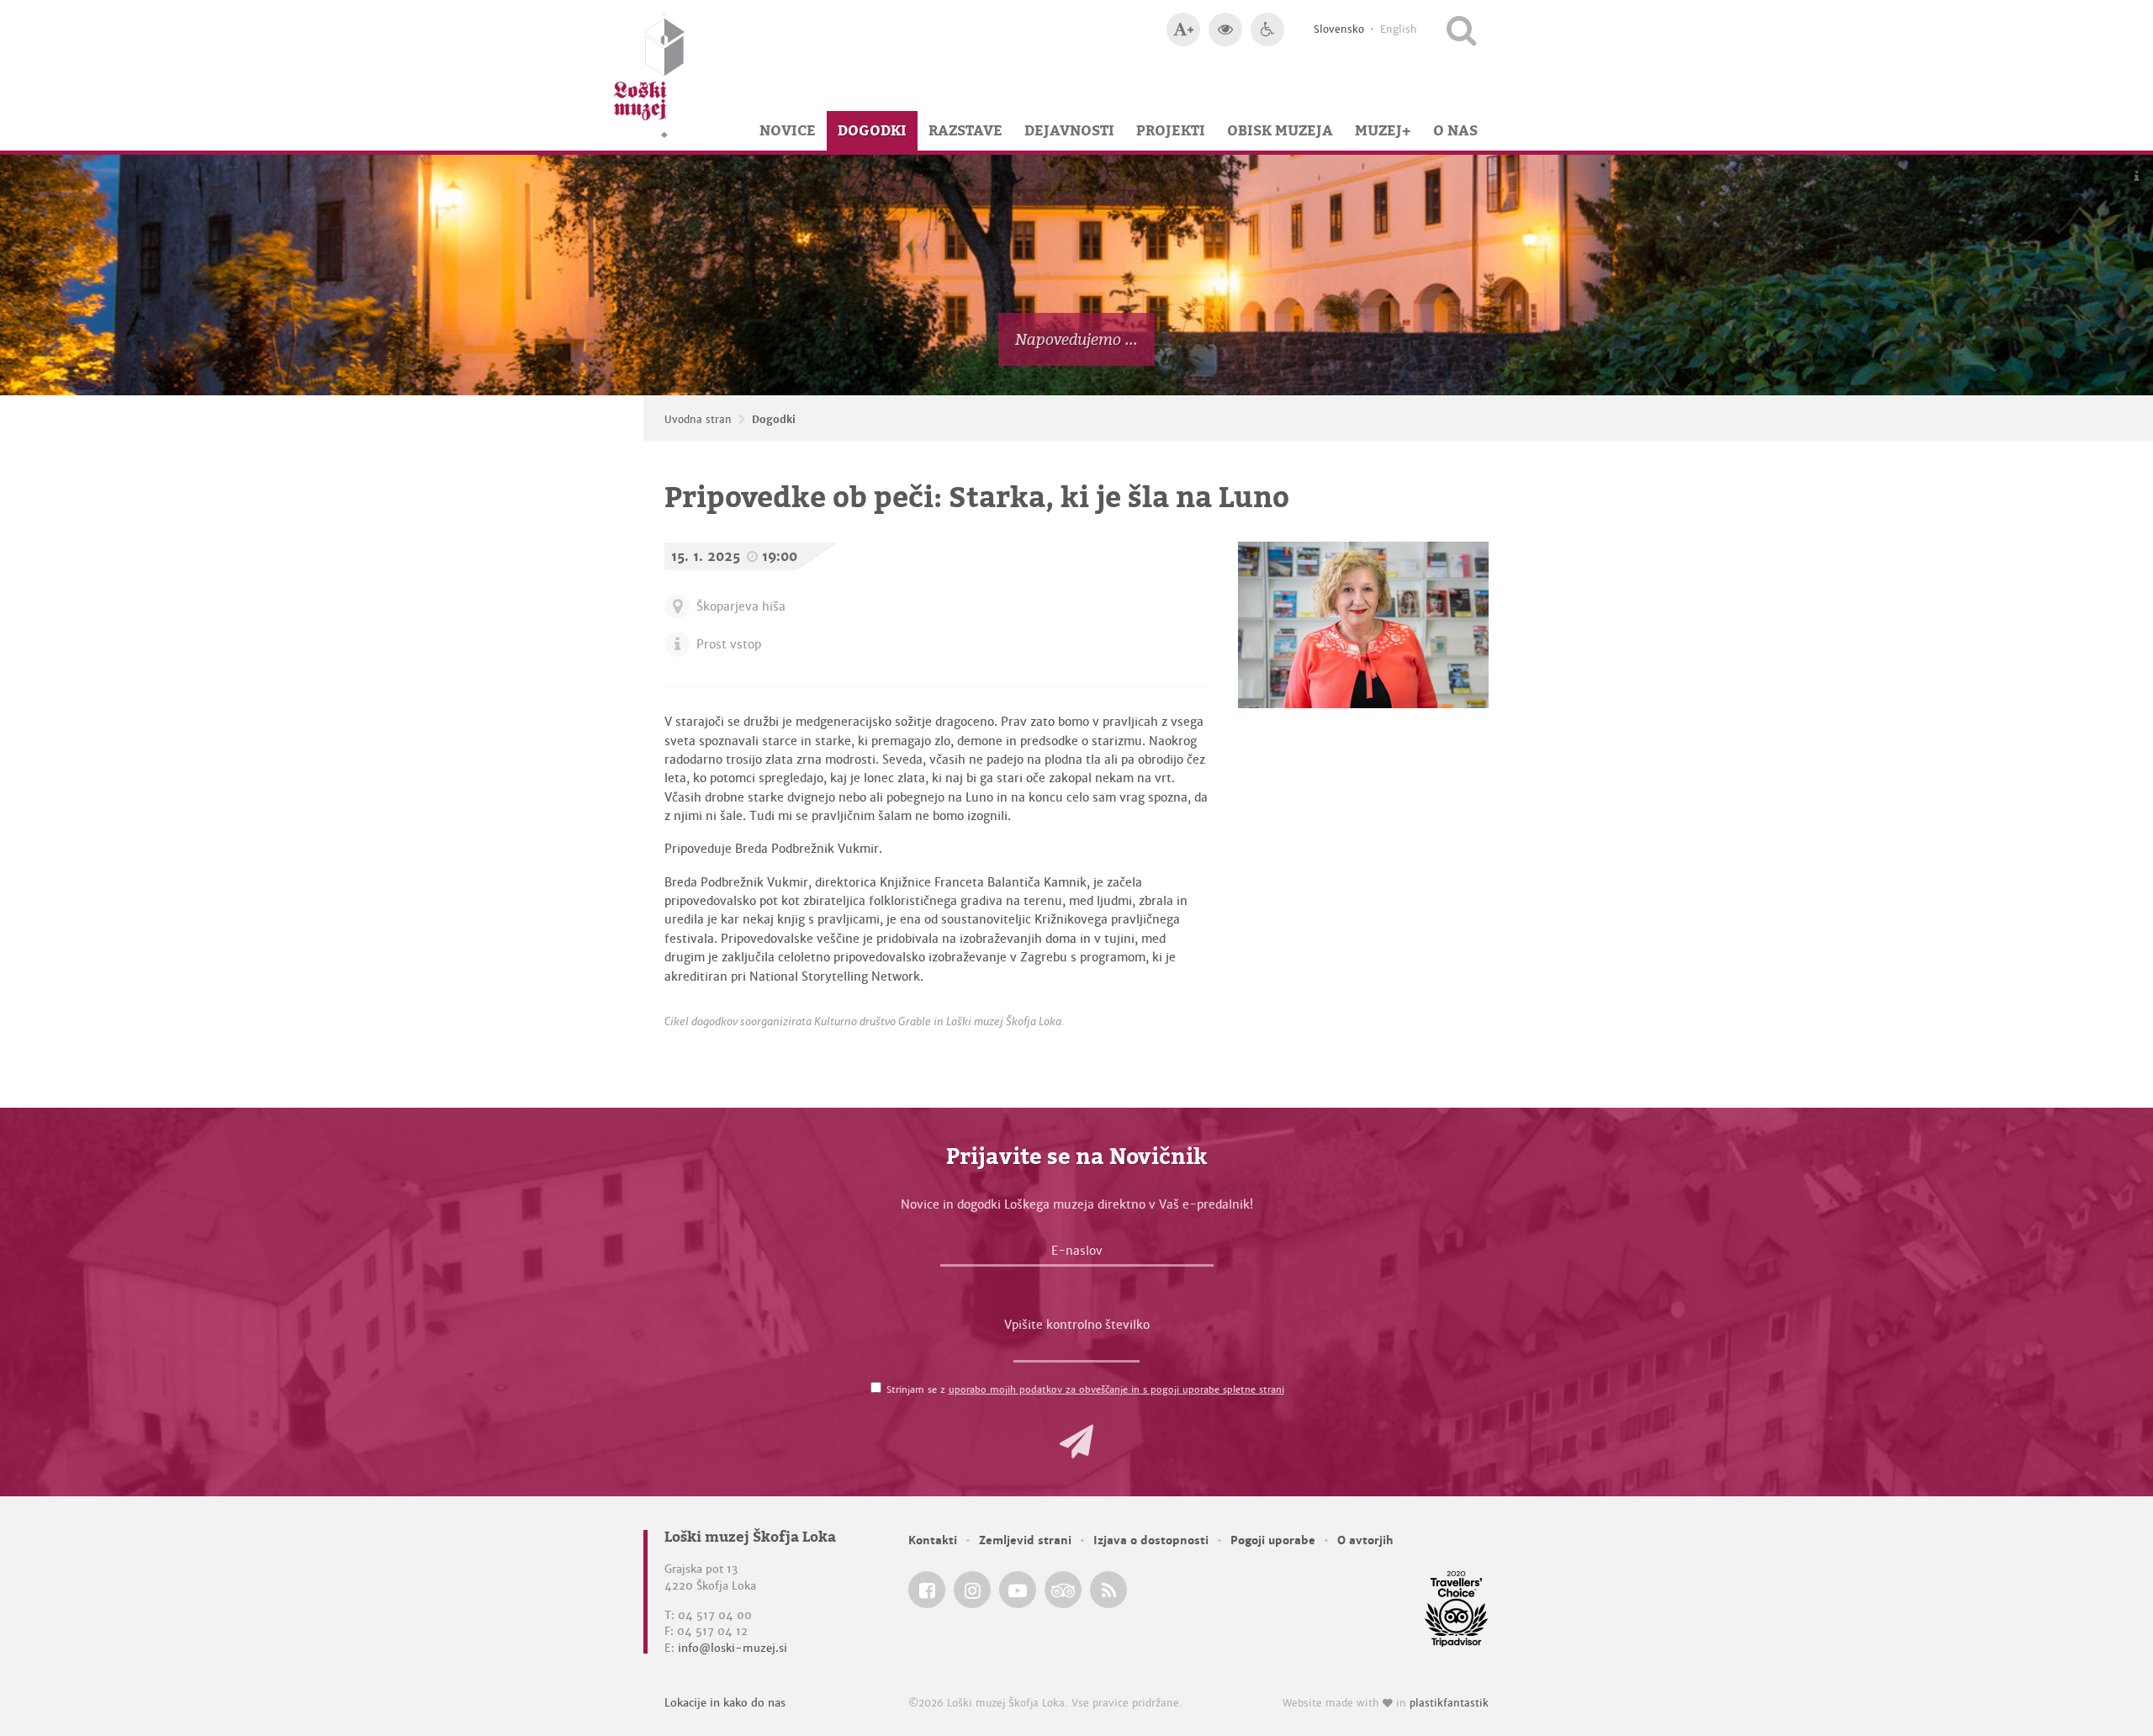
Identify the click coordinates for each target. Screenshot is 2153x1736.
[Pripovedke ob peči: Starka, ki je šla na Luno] (1363, 625)
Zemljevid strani (1025, 1540)
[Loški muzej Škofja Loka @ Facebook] (927, 1590)
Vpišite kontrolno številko (1077, 1325)
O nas (1455, 130)
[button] (1076, 1442)
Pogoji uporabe (1273, 1540)
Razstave (965, 130)
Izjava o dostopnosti (1151, 1540)
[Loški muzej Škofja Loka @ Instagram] (972, 1590)
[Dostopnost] (1267, 29)
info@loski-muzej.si (733, 1648)
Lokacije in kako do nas (725, 1703)
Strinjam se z (1085, 1389)
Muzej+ (1383, 130)
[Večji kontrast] (1225, 29)
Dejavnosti (1069, 130)
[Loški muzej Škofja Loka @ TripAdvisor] (1063, 1590)
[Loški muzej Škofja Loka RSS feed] (1108, 1590)
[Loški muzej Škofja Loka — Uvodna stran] (649, 75)
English (1399, 29)
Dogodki (872, 130)
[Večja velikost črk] (1183, 29)
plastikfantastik (1449, 1703)
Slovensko (1339, 29)
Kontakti (933, 1540)
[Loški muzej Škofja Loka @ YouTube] (1018, 1590)
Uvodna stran (698, 420)
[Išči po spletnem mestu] (1461, 29)
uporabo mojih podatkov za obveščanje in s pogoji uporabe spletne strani (1116, 1389)
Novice (788, 130)
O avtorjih (1365, 1540)
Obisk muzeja (1280, 130)
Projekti (1171, 130)
